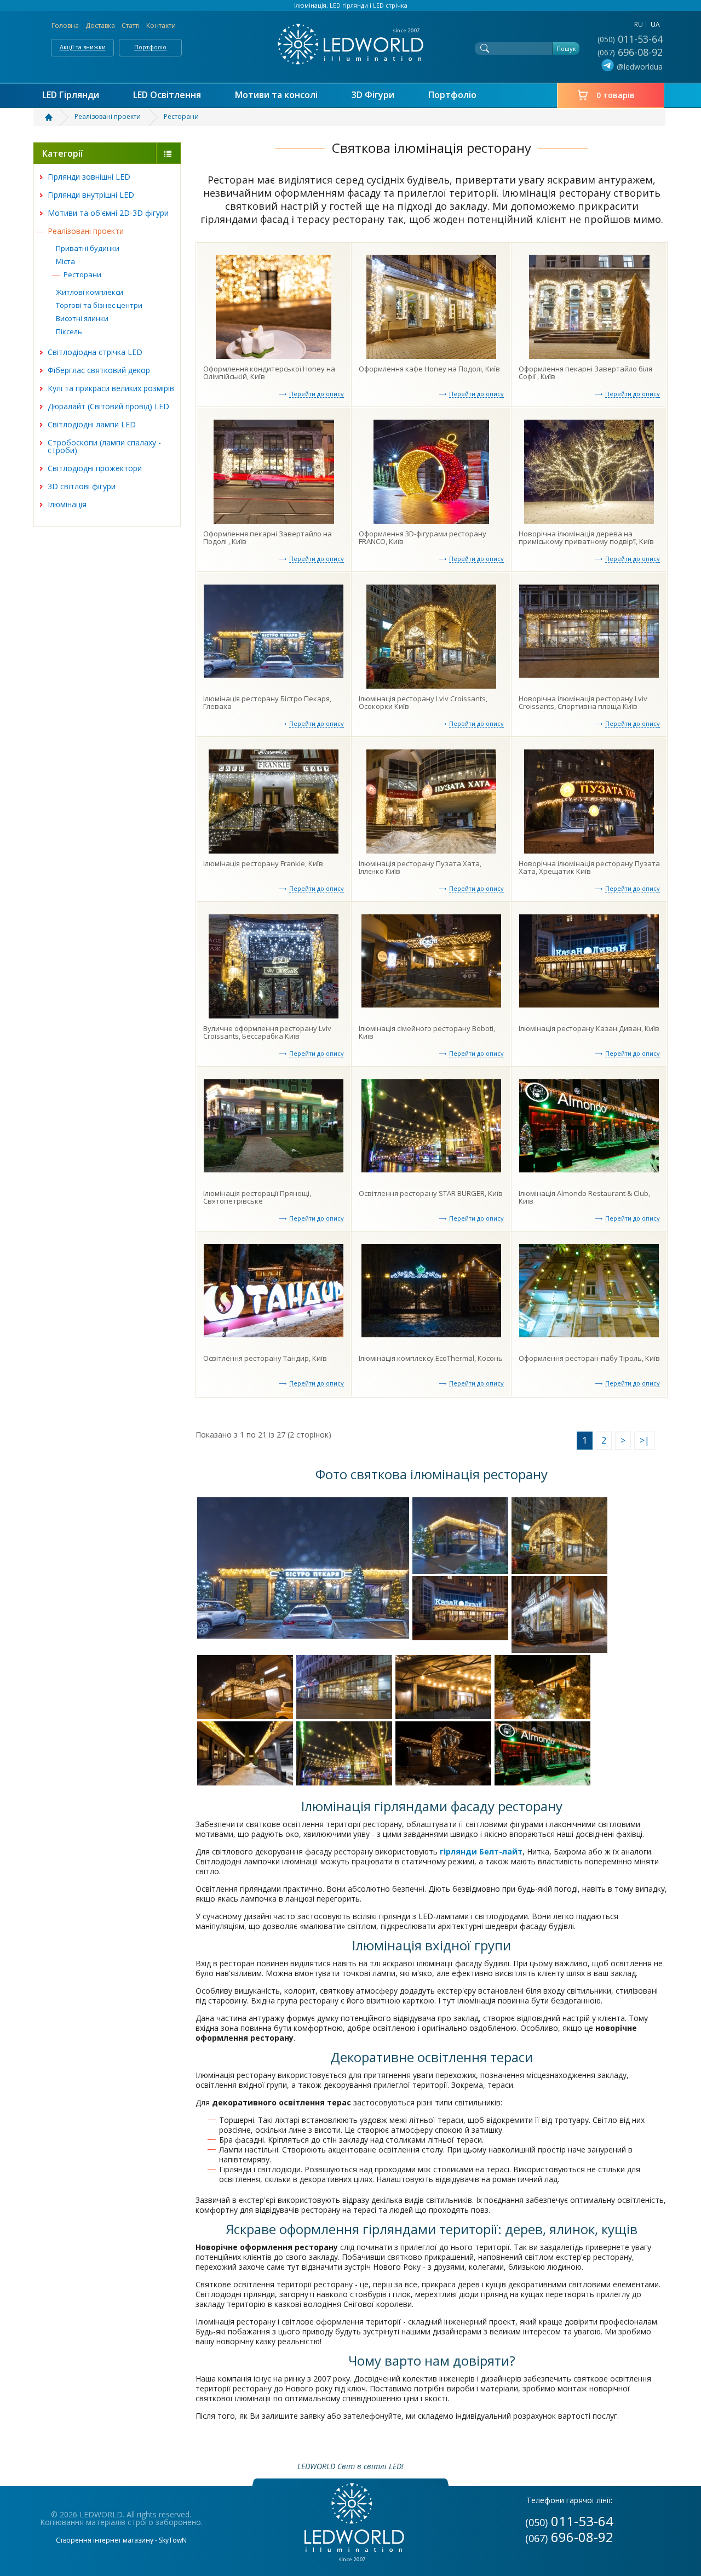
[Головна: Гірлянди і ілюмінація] (55, 117)
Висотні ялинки (82, 318)
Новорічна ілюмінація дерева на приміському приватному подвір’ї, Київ (586, 537)
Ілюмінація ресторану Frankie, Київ (263, 863)
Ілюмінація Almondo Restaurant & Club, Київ (584, 1197)
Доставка (100, 25)
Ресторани (82, 274)
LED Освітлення (167, 95)
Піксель (69, 331)
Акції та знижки (83, 47)
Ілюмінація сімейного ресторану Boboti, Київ (427, 1032)
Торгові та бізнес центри (99, 305)
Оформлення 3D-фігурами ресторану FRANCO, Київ (423, 537)
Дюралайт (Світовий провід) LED (108, 406)
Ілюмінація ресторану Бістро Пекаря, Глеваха (267, 702)
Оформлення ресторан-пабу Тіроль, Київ (589, 1358)
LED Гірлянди (71, 95)
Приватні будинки (88, 248)
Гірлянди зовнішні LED (89, 177)
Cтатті (131, 25)
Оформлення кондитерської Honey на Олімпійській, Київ (269, 373)
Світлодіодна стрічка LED (95, 352)
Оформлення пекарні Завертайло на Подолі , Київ (268, 537)
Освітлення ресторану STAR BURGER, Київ (431, 1193)
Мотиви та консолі (276, 95)
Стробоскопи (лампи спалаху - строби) (104, 446)
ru (639, 24)
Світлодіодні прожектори (95, 468)
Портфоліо (150, 47)
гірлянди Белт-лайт (481, 1851)
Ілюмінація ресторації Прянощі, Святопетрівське (257, 1197)
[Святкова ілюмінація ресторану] (303, 1568)
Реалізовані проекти (86, 231)
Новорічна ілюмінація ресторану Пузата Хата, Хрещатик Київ (589, 867)
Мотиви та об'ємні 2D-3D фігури (108, 213)
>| (645, 1440)
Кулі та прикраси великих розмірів (111, 388)
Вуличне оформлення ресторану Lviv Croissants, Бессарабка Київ (267, 1032)
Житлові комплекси (90, 292)
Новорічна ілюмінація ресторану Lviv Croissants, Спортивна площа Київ (583, 702)
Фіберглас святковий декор (99, 370)
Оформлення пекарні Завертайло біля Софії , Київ (585, 373)
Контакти (161, 25)
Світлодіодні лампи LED (92, 424)
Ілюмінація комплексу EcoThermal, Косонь (431, 1358)
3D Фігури (373, 95)
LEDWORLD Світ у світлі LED (350, 44)
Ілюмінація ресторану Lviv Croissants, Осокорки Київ (423, 702)
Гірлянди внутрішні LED (91, 195)
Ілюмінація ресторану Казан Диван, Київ (589, 1028)
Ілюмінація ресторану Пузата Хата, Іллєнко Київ (420, 867)
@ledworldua (640, 67)
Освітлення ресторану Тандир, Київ (265, 1358)
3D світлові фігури (82, 486)
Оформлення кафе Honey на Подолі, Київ (429, 369)
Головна (65, 25)
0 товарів (616, 95)
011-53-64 (631, 39)
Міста (65, 261)
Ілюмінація (67, 504)
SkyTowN (173, 2540)
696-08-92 (631, 52)
